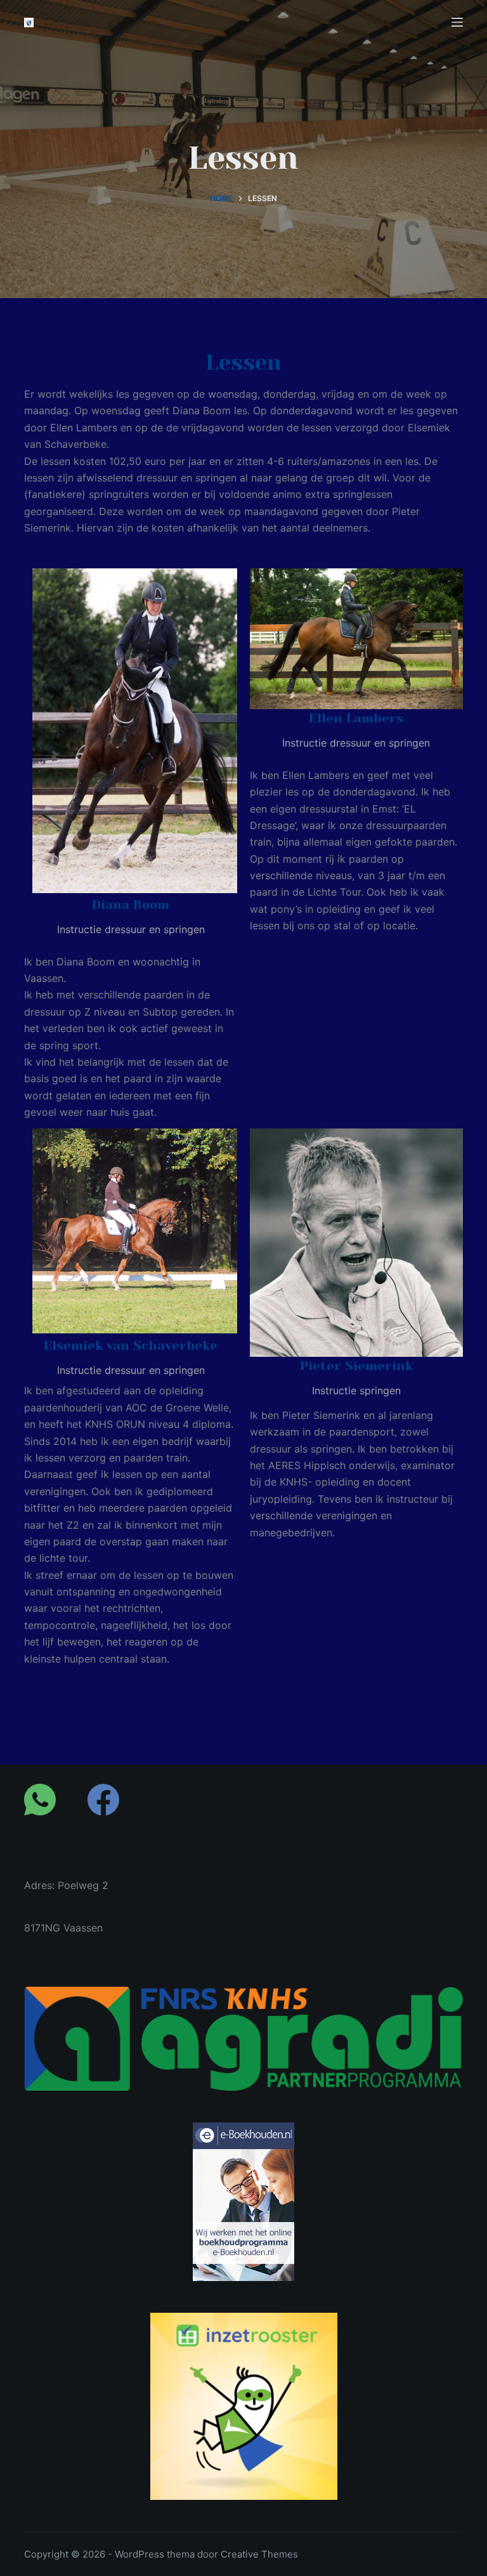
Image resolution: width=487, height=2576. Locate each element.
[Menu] (457, 22)
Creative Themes (259, 2554)
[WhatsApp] (40, 1800)
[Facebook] (103, 1800)
